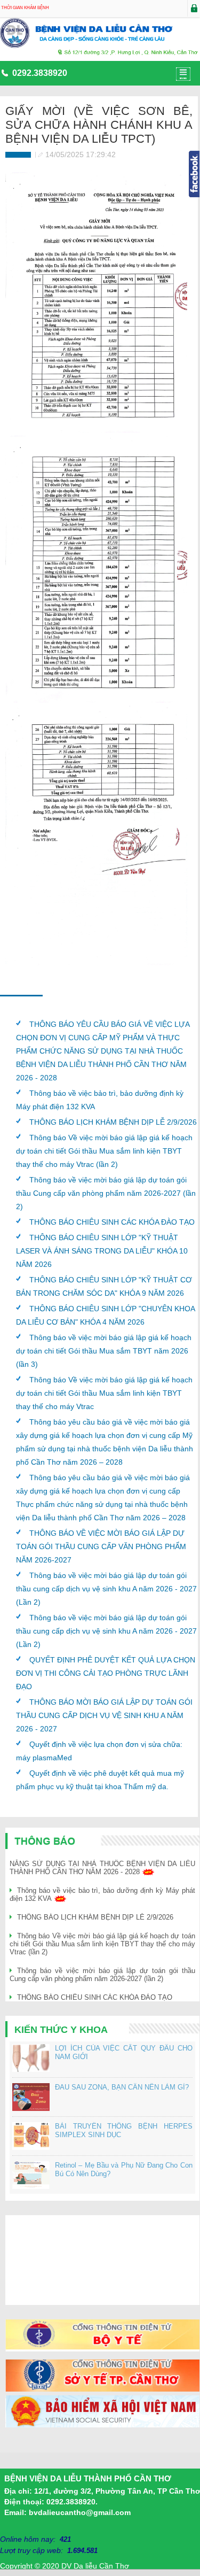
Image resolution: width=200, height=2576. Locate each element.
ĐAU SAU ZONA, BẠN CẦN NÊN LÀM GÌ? (122, 2087)
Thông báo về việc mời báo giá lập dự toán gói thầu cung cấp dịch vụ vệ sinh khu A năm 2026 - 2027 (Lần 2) (106, 1589)
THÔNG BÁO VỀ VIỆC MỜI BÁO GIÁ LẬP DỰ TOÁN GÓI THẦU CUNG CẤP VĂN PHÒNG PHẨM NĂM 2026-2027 (101, 1546)
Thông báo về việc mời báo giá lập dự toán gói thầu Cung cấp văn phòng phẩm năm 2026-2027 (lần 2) (106, 1193)
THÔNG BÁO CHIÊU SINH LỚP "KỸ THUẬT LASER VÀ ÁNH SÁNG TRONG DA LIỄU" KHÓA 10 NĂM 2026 (102, 1251)
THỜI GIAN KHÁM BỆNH (25, 8)
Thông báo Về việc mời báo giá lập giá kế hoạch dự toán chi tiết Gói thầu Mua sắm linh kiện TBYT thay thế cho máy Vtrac (104, 1393)
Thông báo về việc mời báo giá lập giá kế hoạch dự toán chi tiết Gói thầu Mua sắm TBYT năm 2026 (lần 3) (104, 1351)
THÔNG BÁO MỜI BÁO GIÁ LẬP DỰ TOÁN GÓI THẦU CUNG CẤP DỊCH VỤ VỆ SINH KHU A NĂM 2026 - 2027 (104, 1715)
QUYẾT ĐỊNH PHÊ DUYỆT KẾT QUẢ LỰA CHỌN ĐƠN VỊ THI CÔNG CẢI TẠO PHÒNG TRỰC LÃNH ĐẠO (106, 1673)
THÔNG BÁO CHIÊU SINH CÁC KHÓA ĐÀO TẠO (112, 1222)
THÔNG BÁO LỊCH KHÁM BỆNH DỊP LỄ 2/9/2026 (113, 1122)
